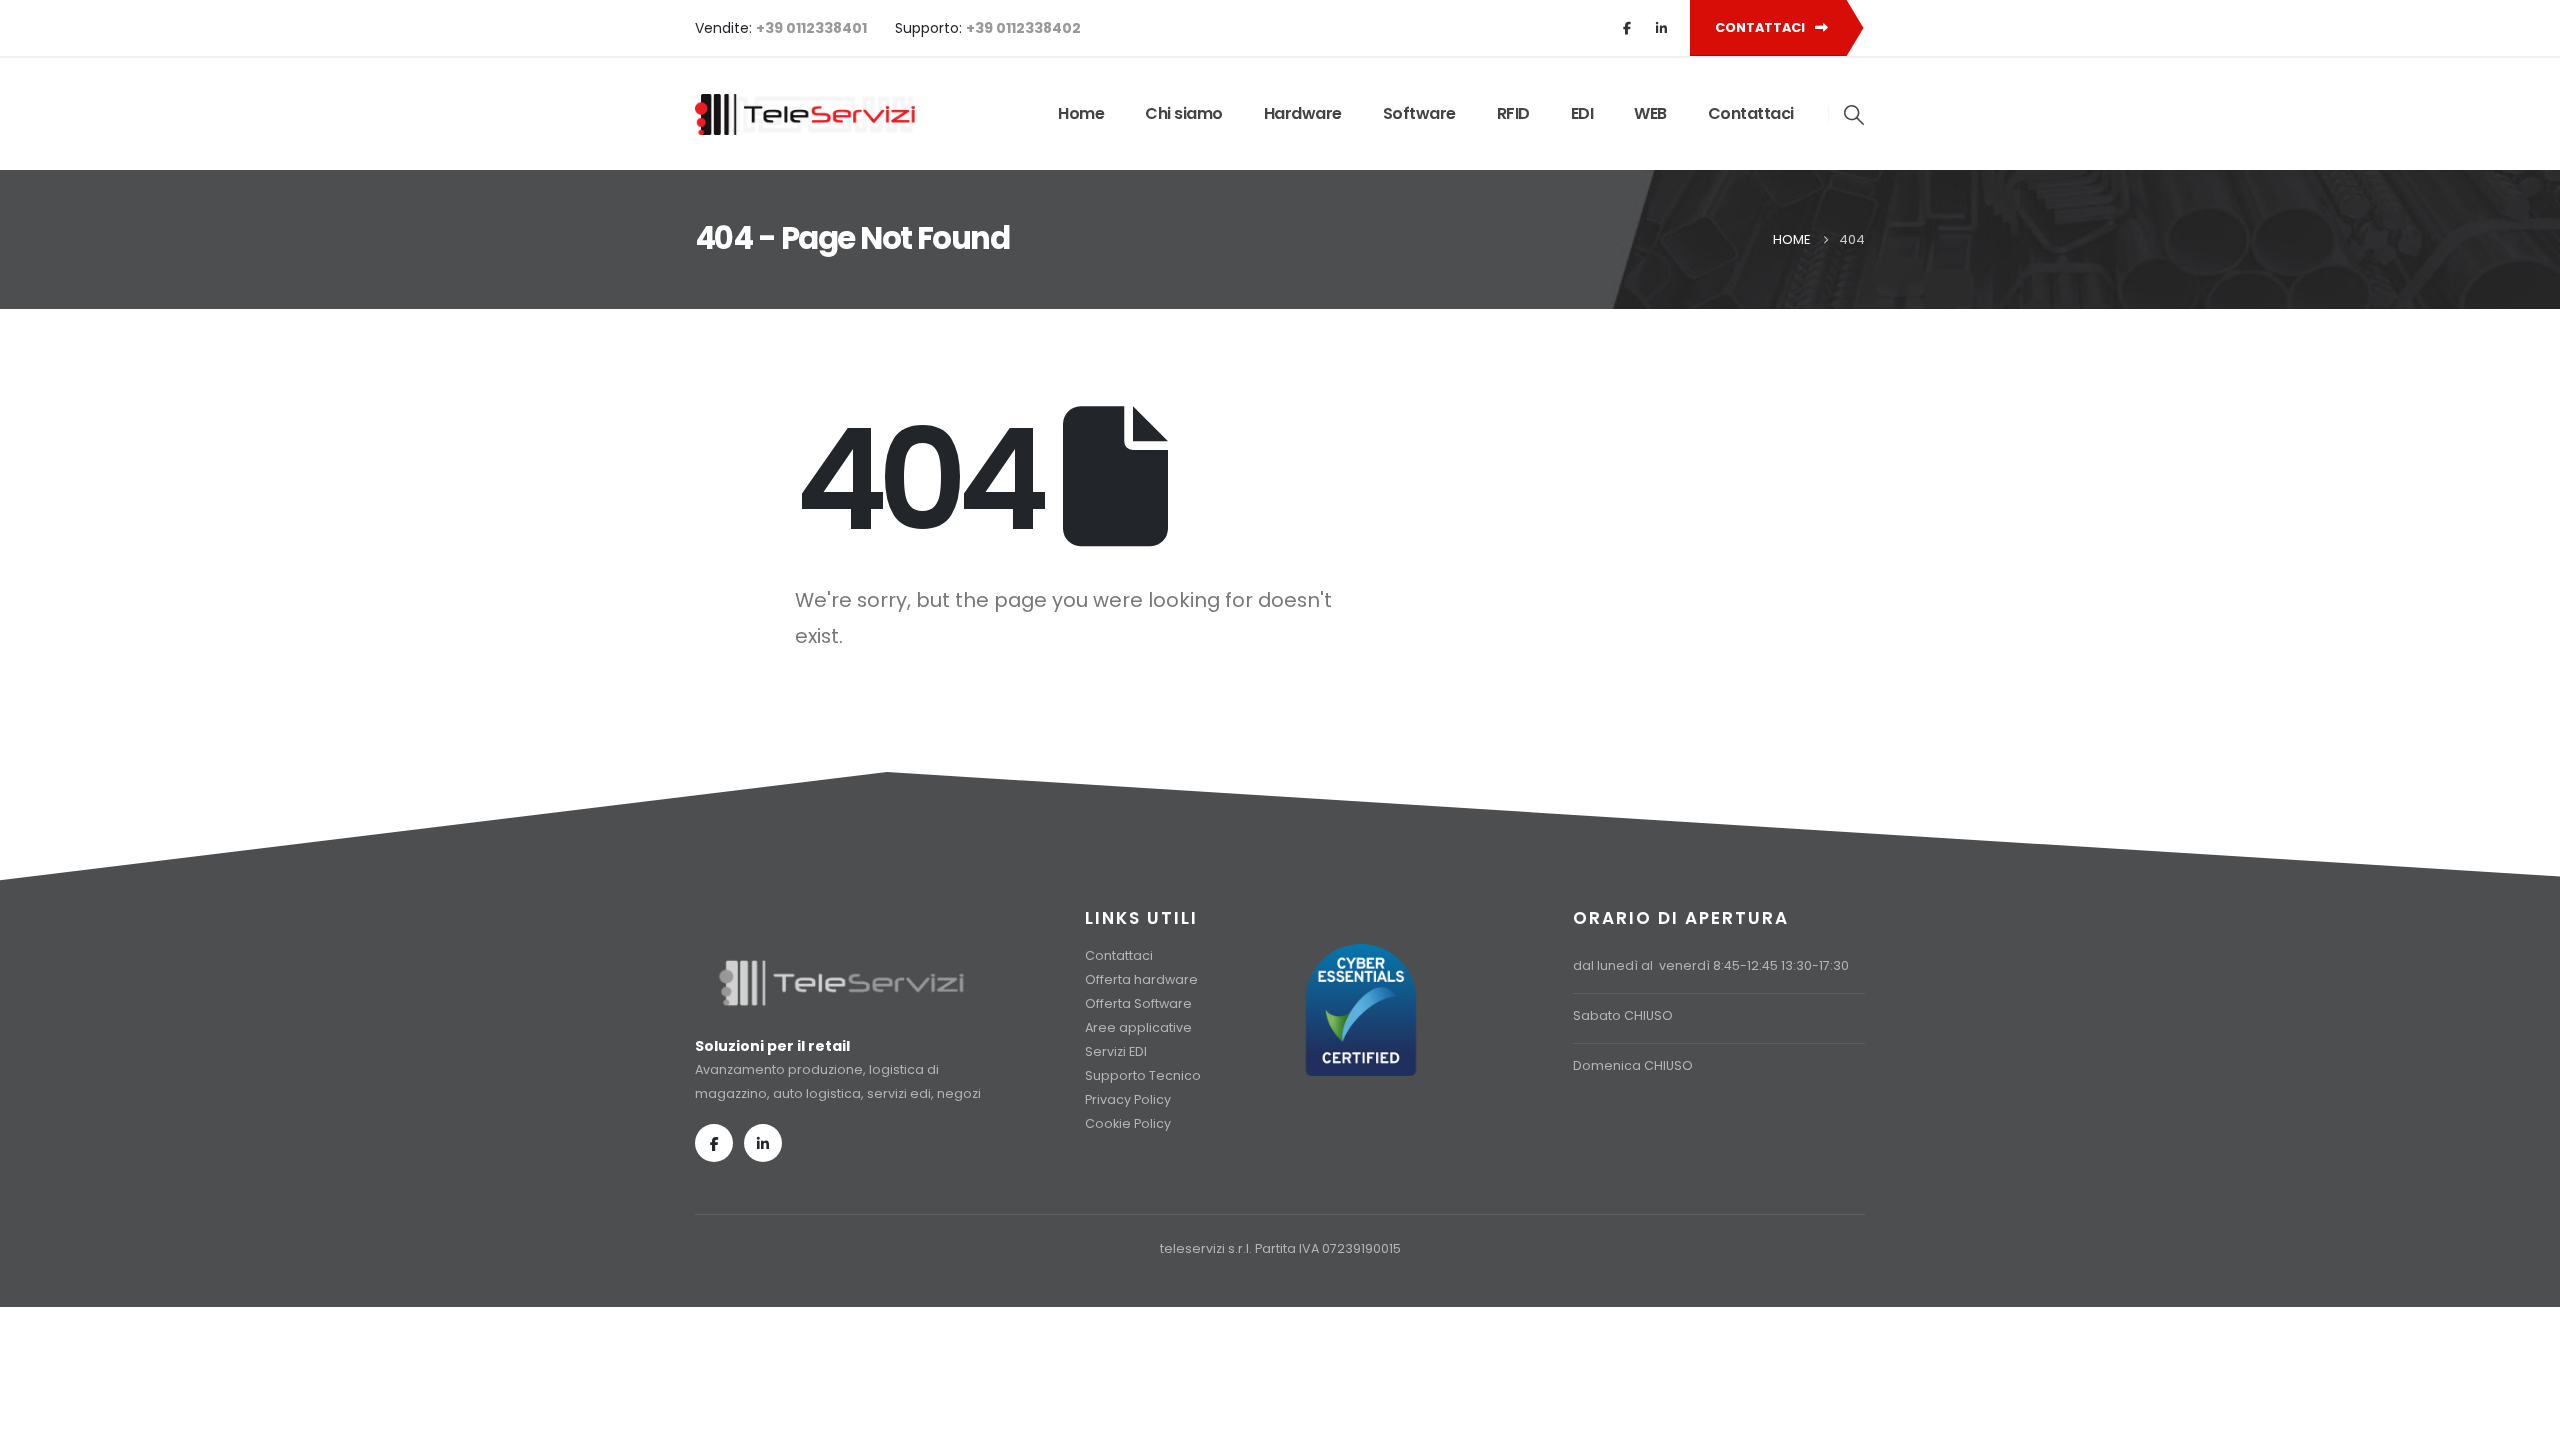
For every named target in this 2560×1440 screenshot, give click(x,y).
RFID (1513, 113)
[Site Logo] (805, 114)
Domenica (1607, 1065)
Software (1419, 113)
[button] (1855, 115)
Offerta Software (1138, 1003)
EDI (1582, 113)
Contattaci (1751, 113)
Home (1081, 113)
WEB (1650, 113)
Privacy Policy (1128, 1099)
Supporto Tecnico (1143, 1075)
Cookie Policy (1128, 1123)
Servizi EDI (1116, 1051)
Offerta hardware (1141, 979)
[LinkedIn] (1661, 28)
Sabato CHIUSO (1623, 1015)
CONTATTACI (1761, 27)
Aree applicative (1138, 1027)
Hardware (1303, 113)
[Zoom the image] (841, 967)
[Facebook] (1627, 28)
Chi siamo (1184, 113)
